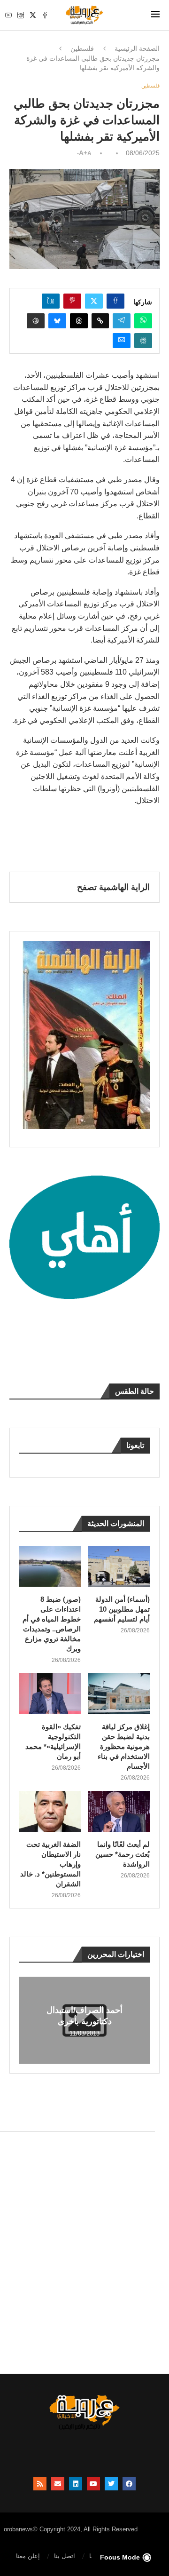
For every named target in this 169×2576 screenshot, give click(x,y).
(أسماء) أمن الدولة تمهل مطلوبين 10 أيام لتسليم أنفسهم (122, 1609)
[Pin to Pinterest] (72, 301)
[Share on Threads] (79, 321)
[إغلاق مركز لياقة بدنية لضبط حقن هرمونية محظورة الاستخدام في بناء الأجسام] (119, 1694)
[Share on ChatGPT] (36, 321)
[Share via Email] (122, 341)
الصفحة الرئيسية (137, 48)
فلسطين (82, 48)
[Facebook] (45, 15)
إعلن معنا (28, 2556)
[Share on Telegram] (122, 321)
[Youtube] (8, 15)
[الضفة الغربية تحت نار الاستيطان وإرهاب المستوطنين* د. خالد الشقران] (50, 1811)
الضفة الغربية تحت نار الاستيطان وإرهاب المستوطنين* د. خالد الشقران (50, 1864)
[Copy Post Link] (100, 321)
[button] (28, 2020)
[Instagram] (21, 15)
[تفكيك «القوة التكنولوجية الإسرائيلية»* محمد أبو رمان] (50, 1694)
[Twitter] (33, 15)
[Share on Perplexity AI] (143, 341)
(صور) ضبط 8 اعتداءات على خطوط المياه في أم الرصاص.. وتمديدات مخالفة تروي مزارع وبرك (52, 1624)
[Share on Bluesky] (57, 321)
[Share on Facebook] (115, 301)
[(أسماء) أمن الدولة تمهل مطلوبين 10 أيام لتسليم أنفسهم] (119, 1566)
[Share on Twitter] (94, 301)
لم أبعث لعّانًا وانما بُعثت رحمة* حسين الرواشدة (123, 1854)
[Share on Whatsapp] (143, 321)
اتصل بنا (65, 2556)
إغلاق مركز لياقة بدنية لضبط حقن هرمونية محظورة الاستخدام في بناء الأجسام (124, 1746)
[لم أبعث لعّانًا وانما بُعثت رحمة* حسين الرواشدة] (119, 1811)
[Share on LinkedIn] (51, 301)
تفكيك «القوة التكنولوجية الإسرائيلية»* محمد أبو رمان (53, 1741)
